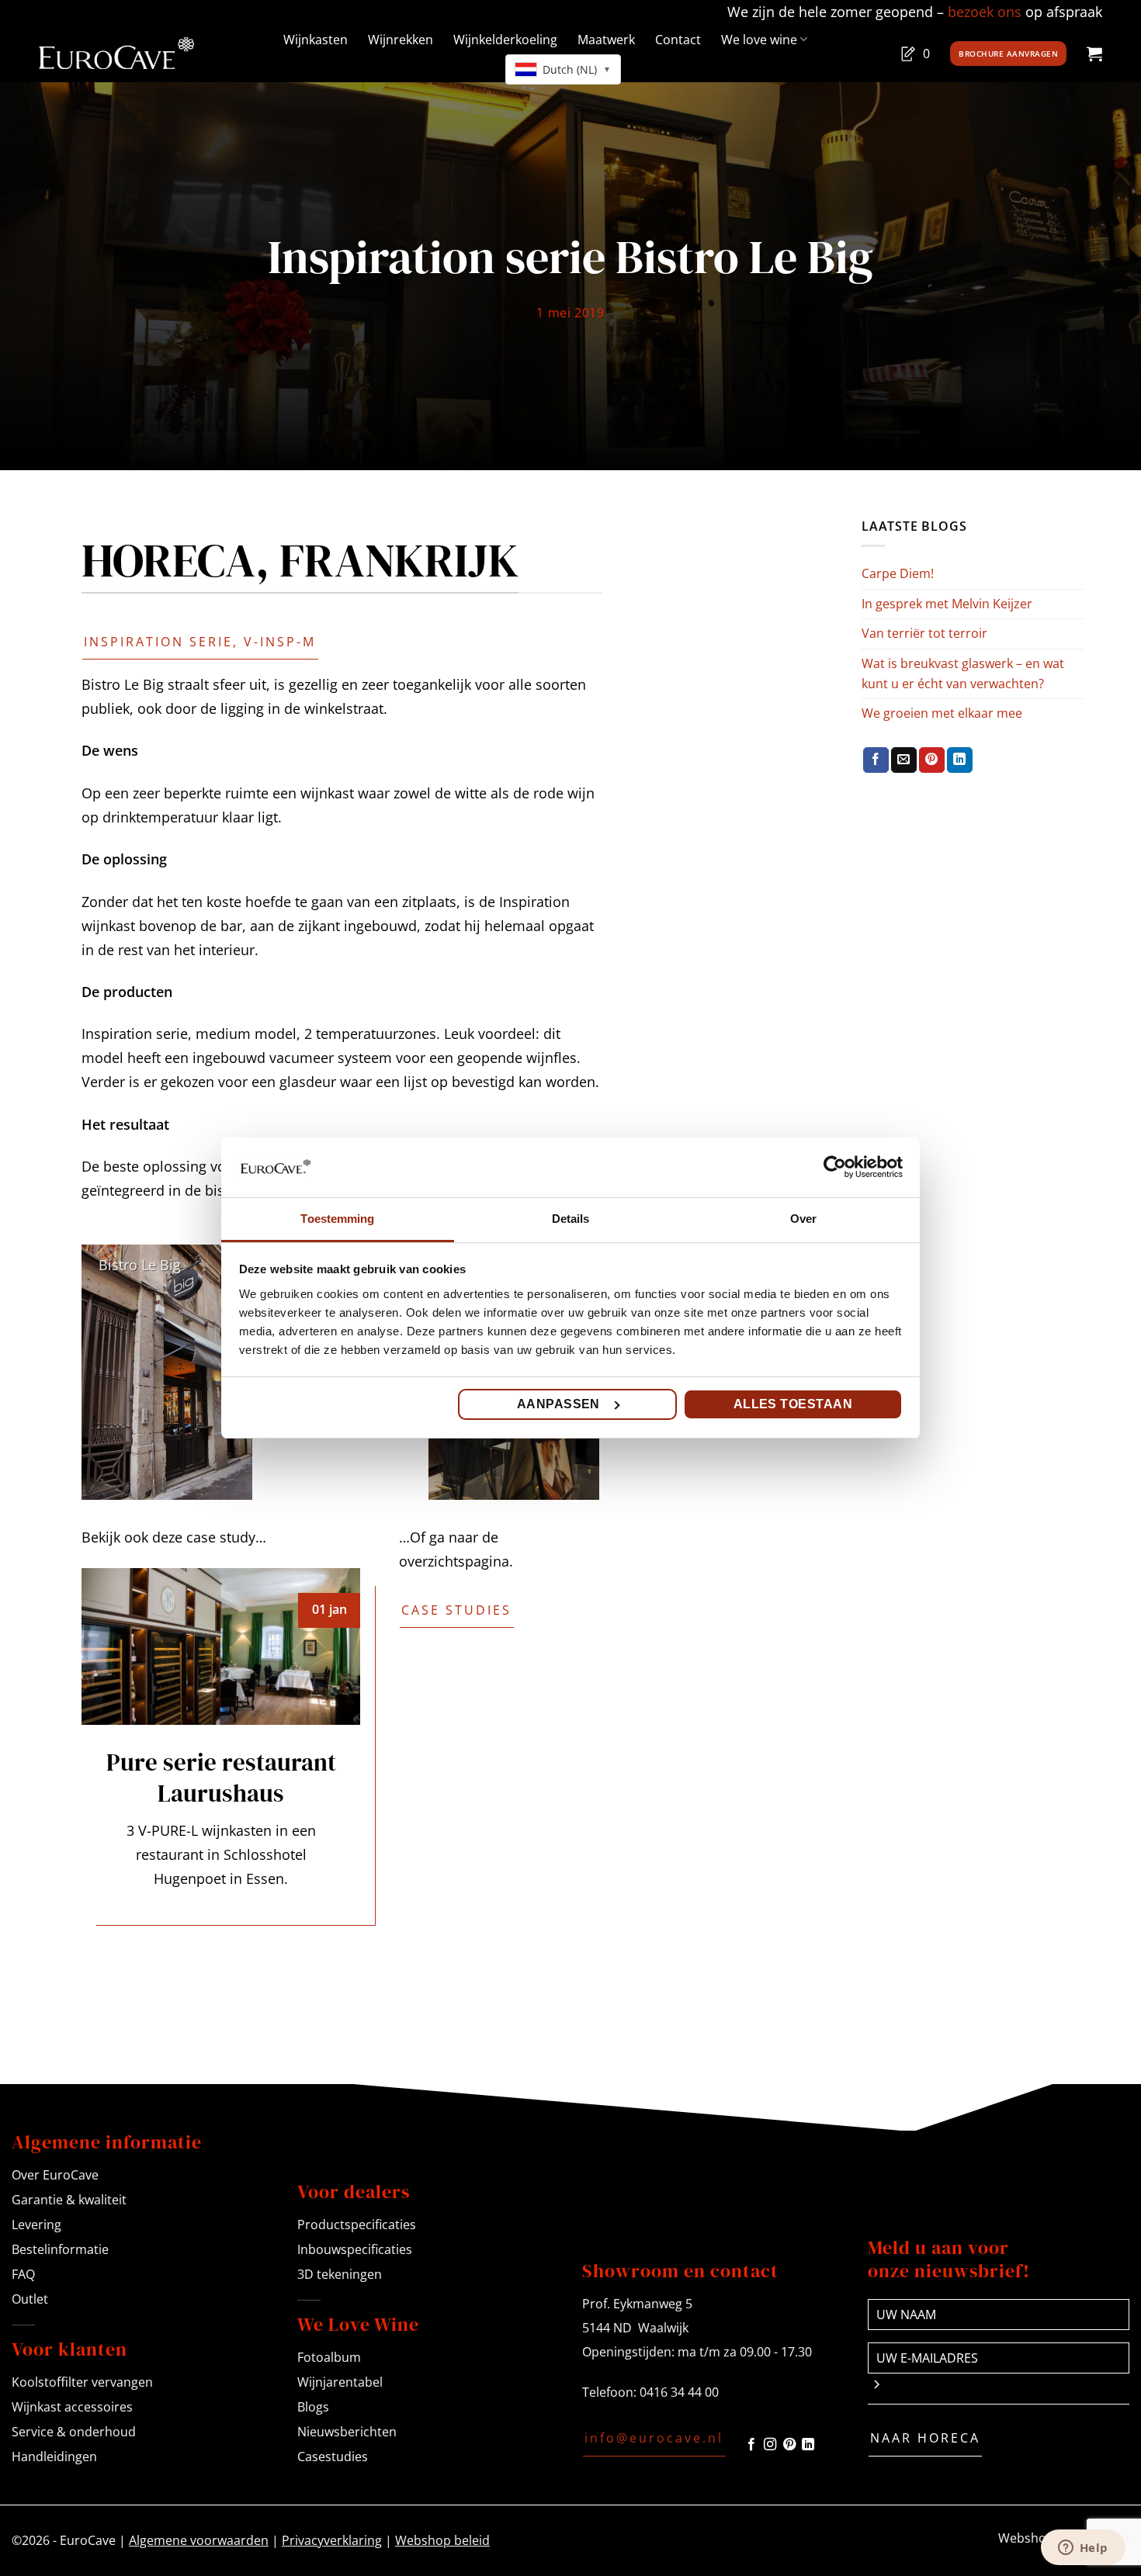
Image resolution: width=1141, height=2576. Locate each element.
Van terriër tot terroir (924, 633)
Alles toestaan (793, 1404)
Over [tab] (803, 1219)
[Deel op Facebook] (876, 760)
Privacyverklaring (332, 2540)
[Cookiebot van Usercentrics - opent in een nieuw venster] (835, 1167)
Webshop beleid (442, 2540)
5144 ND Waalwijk (635, 2328)
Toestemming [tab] (337, 1219)
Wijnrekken (401, 40)
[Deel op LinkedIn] (960, 760)
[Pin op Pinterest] (932, 760)
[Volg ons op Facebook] (751, 2445)
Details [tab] (571, 1219)
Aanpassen (558, 1404)
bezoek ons (985, 12)
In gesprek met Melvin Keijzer (947, 604)
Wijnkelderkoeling (505, 40)
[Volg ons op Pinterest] (789, 2445)
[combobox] (563, 69)
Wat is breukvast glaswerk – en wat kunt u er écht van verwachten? (963, 673)
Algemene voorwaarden (199, 2540)
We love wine (759, 40)
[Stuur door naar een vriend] (904, 760)
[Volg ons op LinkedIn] (808, 2445)
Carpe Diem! (898, 573)
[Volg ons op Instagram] (770, 2445)
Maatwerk (606, 40)
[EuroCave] (116, 53)
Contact (678, 40)
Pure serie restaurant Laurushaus (221, 1778)
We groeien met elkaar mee (942, 713)
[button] (1094, 54)
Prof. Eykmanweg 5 (637, 2304)
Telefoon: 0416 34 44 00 (650, 2392)
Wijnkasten (316, 40)
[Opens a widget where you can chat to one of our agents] (1083, 2549)
